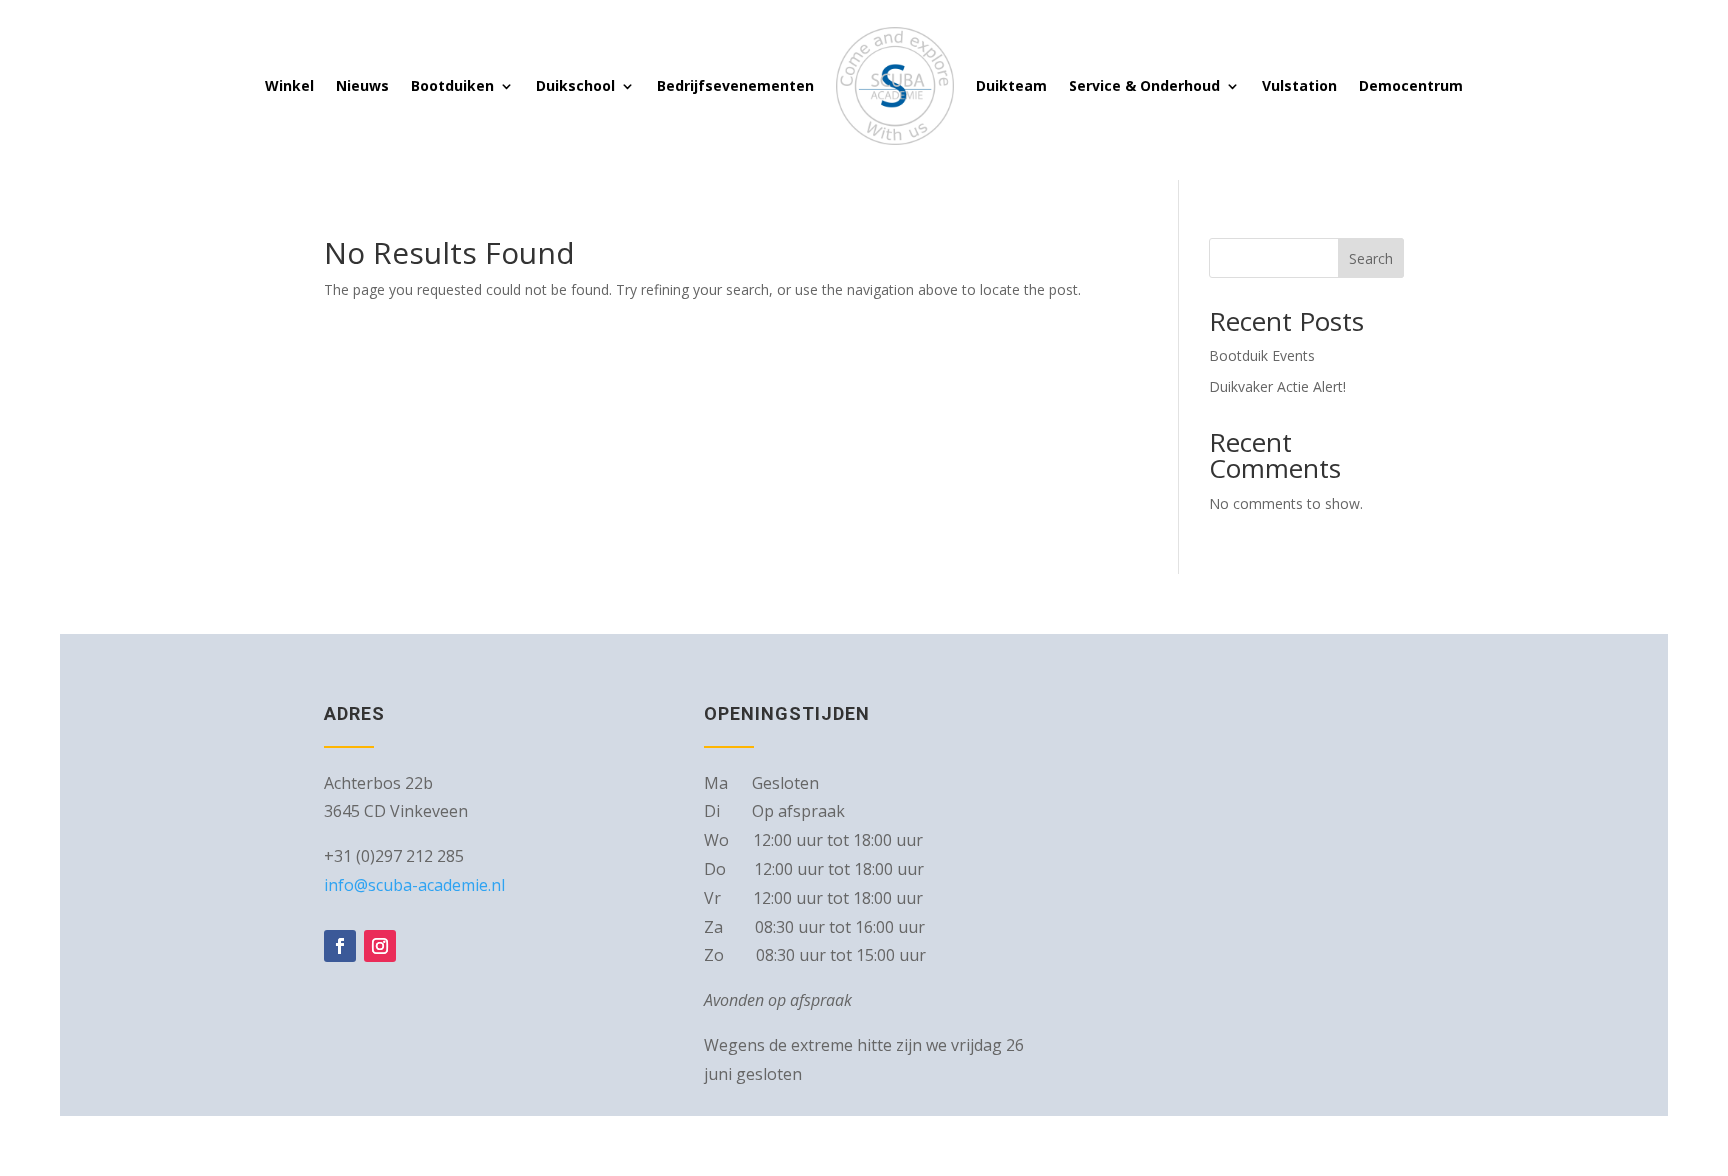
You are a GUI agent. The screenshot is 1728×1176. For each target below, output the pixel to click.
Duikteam (1011, 85)
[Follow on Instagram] (380, 946)
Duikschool (575, 85)
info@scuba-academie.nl (414, 885)
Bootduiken (452, 85)
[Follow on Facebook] (340, 946)
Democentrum (1411, 85)
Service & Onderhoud (1144, 85)
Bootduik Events (1262, 355)
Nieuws (362, 85)
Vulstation (1299, 85)
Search (1371, 258)
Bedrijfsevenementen (735, 85)
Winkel (289, 85)
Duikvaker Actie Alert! (1277, 386)
